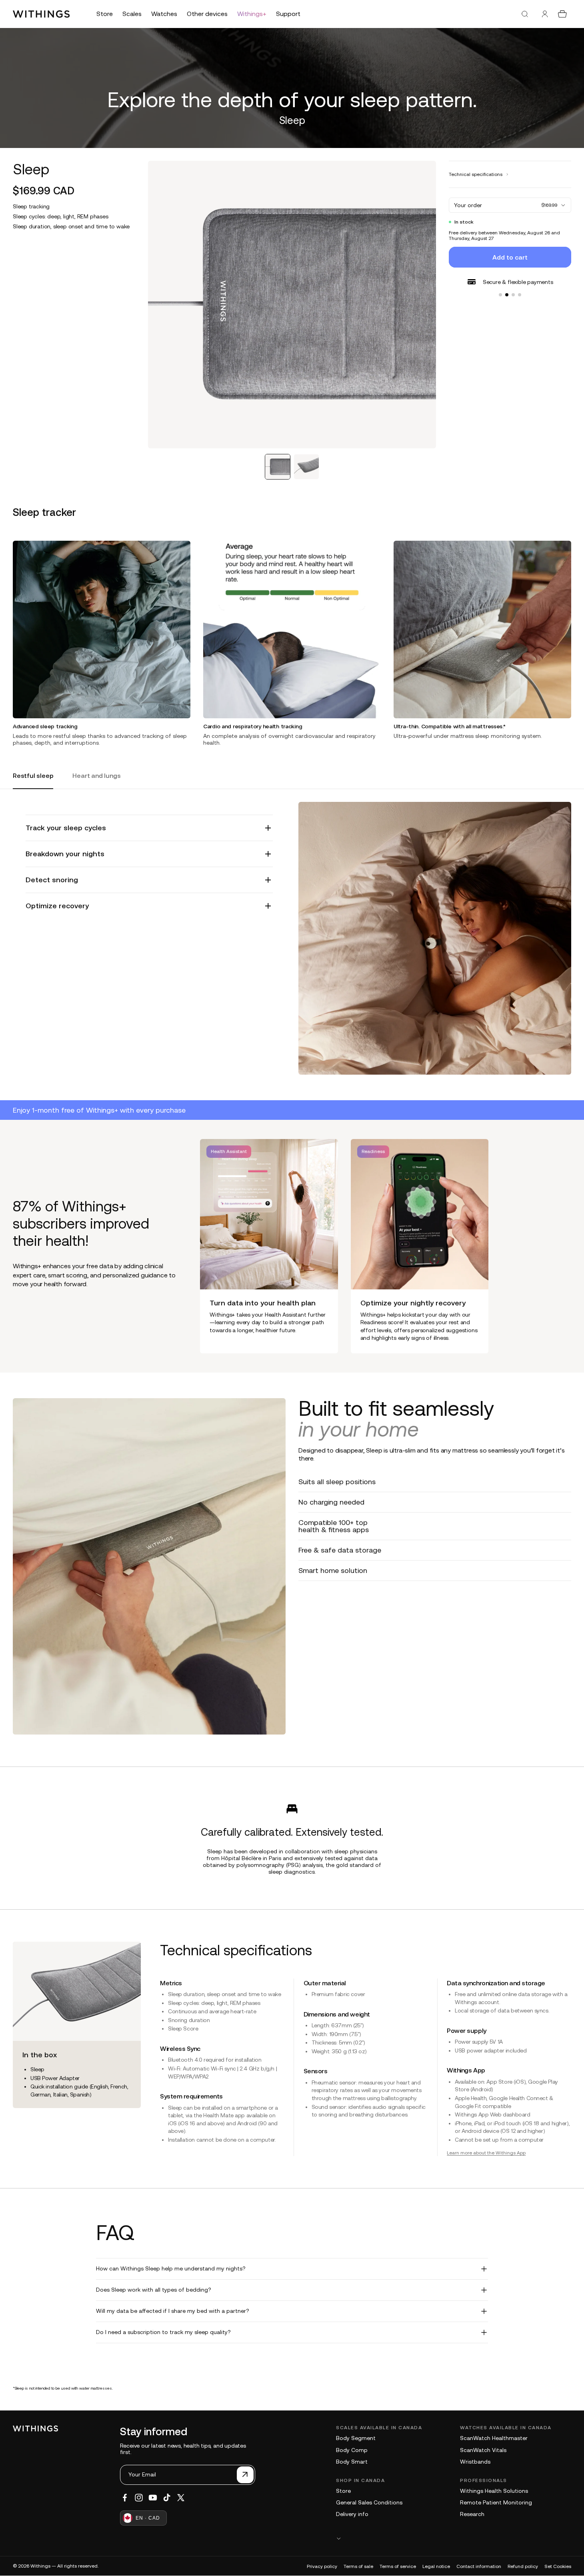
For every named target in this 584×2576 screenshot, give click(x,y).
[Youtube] (153, 2498)
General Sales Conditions (369, 2502)
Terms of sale (358, 2566)
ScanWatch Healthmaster (494, 2438)
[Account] (545, 14)
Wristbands (475, 2462)
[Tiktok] (167, 2498)
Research (472, 2514)
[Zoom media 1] (292, 305)
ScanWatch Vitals (483, 2450)
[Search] (525, 14)
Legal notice (436, 2566)
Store (343, 2491)
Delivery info (352, 2514)
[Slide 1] (500, 295)
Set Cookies (558, 2566)
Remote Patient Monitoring (496, 2502)
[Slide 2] (507, 295)
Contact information (479, 2566)
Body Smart (352, 2462)
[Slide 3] (513, 295)
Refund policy (523, 2566)
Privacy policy (322, 2566)
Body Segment (356, 2438)
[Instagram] (139, 2498)
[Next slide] (565, 1246)
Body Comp (352, 2450)
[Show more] (454, 2538)
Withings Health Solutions (494, 2491)
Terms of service (398, 2566)
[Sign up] (245, 2475)
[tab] (278, 467)
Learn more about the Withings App (486, 2153)
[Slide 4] (520, 295)
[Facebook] (125, 2498)
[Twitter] (181, 2498)
